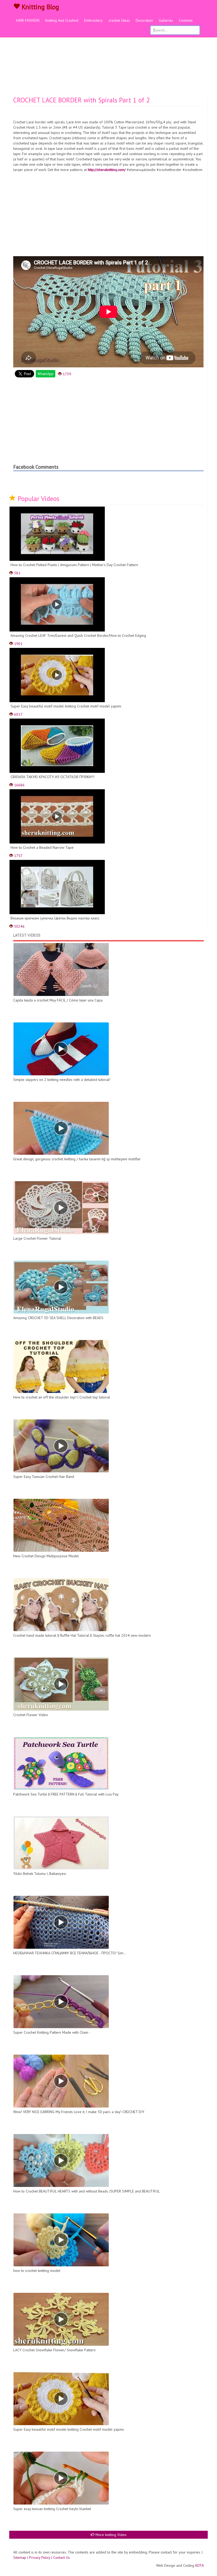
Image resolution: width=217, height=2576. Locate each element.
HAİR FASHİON (28, 20)
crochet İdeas (119, 20)
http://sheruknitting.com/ (107, 170)
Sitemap (20, 2557)
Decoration (144, 20)
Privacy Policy (40, 2557)
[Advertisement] (108, 57)
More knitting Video (110, 2535)
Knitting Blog (39, 7)
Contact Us (62, 2557)
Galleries (166, 20)
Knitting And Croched (62, 20)
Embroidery (93, 20)
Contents (186, 20)
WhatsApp (46, 374)
